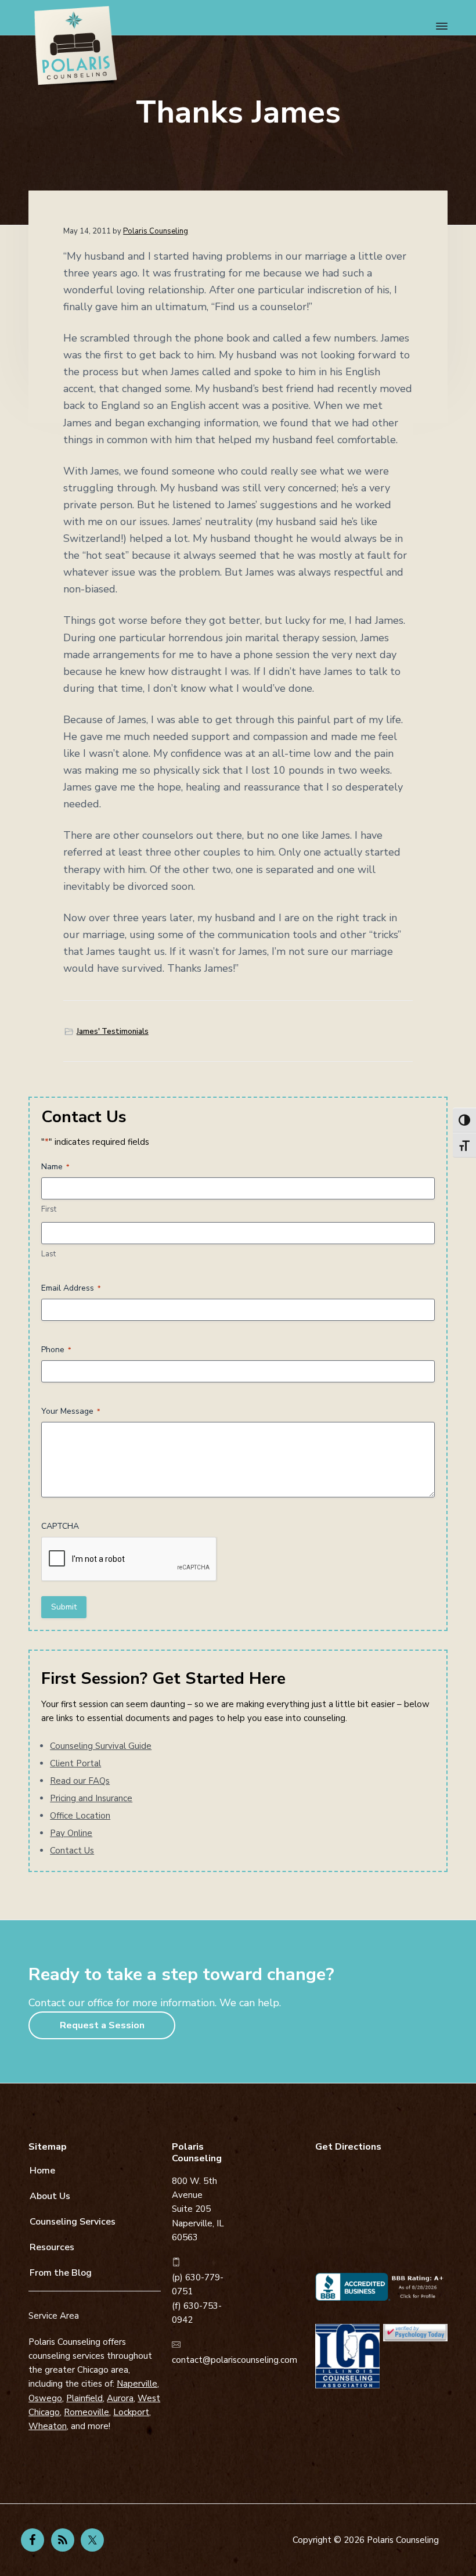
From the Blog (61, 2273)
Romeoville (86, 2412)
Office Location (80, 1816)
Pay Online (71, 1833)
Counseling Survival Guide (101, 1746)
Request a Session (102, 2025)
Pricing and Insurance (91, 1798)
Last (48, 1254)
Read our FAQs (80, 1781)
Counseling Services (73, 2222)
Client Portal (75, 1763)
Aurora (120, 2398)
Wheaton (48, 2426)
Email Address (71, 1288)
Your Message (71, 1411)
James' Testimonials (113, 1032)
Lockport (131, 2412)
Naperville (137, 2384)
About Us (50, 2196)
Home (42, 2171)
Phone (56, 1350)
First (49, 1209)
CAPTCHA (60, 1526)
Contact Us (72, 1851)
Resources (52, 2247)
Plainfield (84, 2398)
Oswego (45, 2398)
